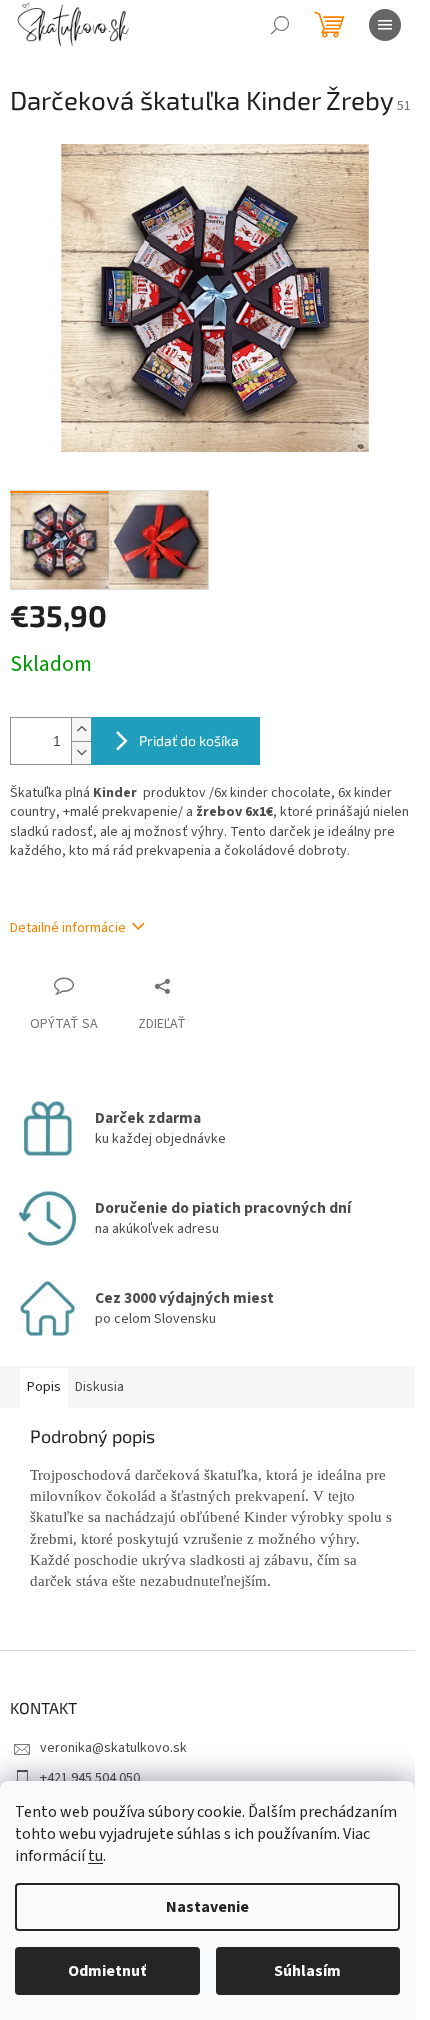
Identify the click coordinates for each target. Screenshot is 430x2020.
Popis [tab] (44, 1387)
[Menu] (385, 25)
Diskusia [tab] (99, 1387)
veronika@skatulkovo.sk (113, 1748)
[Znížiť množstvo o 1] (81, 752)
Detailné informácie (68, 928)
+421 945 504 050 (90, 1778)
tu (95, 1856)
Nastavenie (207, 1907)
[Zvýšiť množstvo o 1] (81, 729)
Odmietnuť (107, 1971)
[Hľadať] (280, 25)
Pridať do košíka (189, 740)
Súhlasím (307, 1971)
